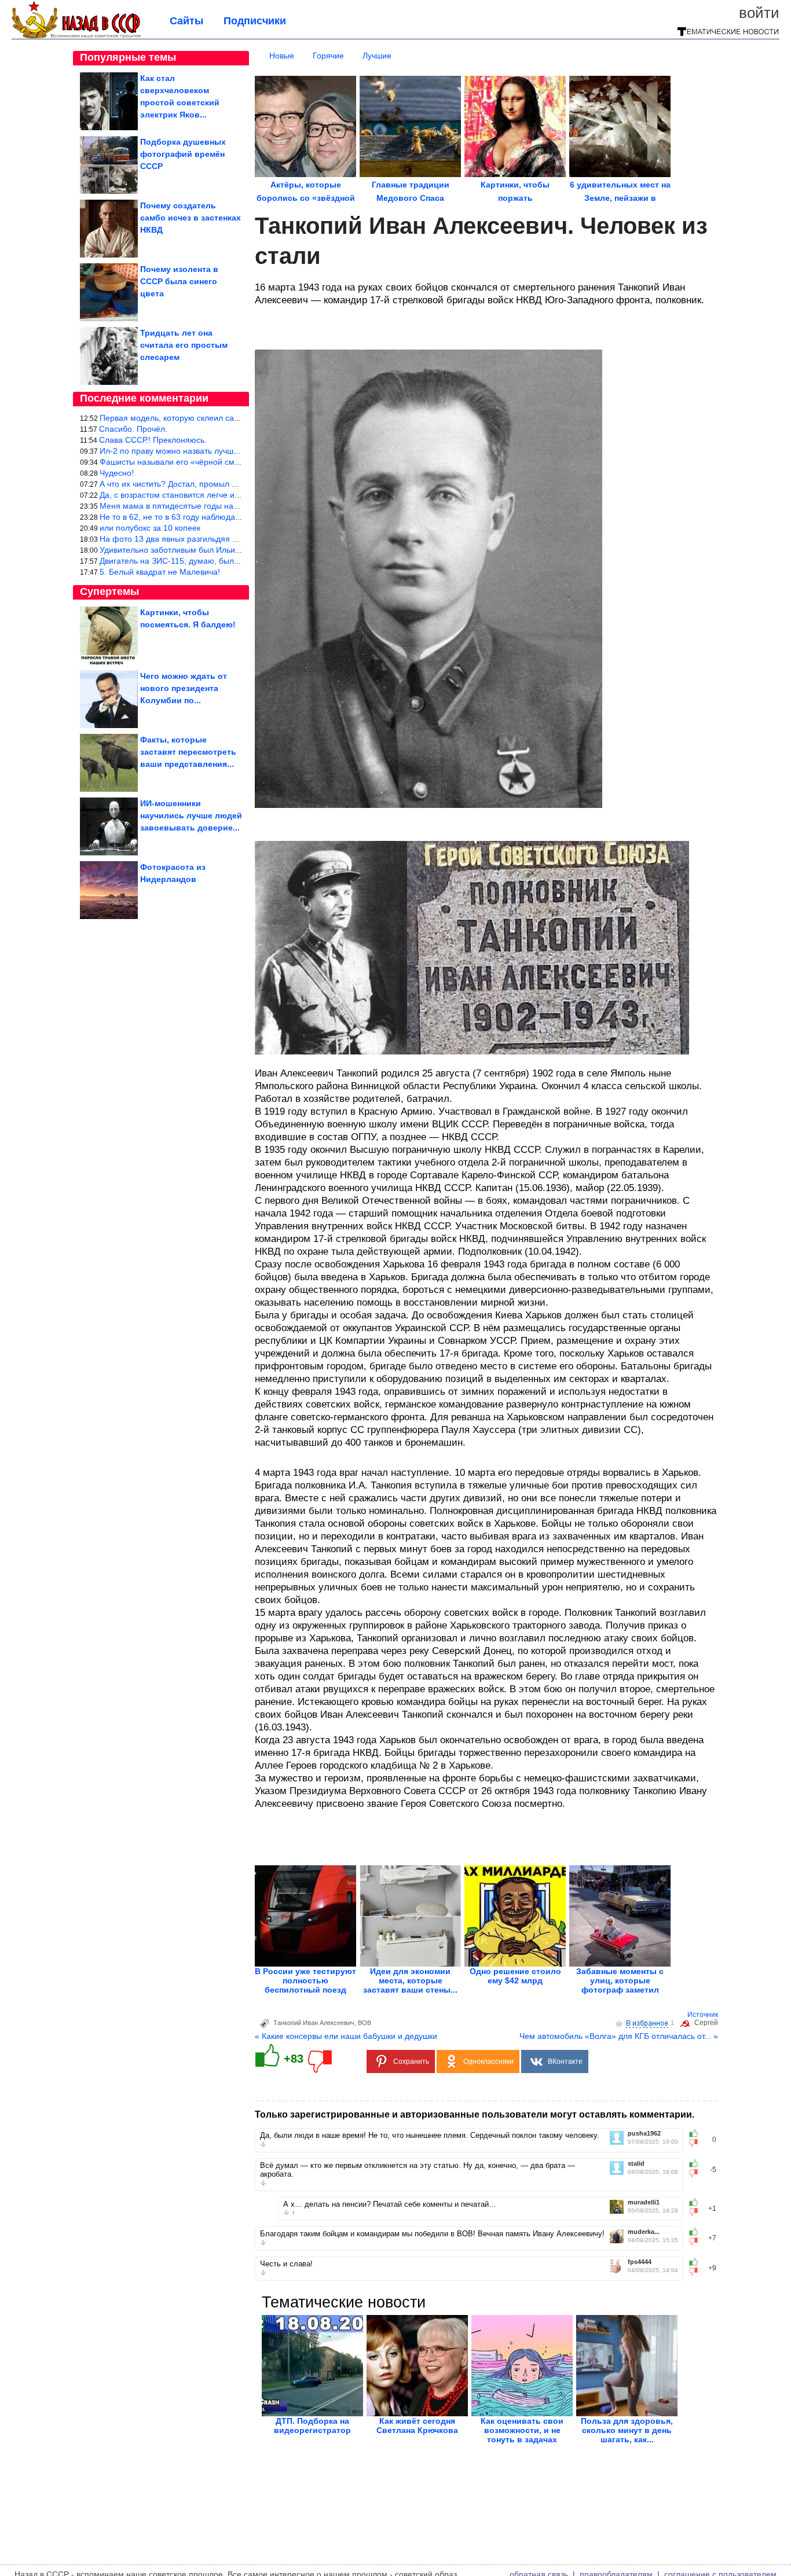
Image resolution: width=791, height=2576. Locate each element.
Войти (759, 13)
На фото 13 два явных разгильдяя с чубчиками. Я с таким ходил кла (230, 539)
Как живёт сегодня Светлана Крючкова (417, 2426)
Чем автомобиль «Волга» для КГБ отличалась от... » (619, 2036)
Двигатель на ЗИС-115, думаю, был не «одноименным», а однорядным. (237, 561)
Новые (282, 56)
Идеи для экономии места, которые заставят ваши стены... (410, 1980)
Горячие (328, 56)
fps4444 (640, 2262)
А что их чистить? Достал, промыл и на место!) (189, 484)
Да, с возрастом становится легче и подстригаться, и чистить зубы (226, 495)
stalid (636, 2164)
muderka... (644, 2232)
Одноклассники (488, 2061)
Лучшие (377, 56)
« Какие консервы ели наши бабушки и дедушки (346, 2036)
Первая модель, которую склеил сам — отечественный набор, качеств (234, 418)
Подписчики (255, 21)
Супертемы (109, 591)
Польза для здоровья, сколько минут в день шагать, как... (627, 2430)
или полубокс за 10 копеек (150, 528)
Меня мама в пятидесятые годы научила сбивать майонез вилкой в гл (233, 506)
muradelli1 (644, 2202)
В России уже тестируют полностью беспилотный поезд (305, 1980)
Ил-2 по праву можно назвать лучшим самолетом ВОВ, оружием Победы (239, 451)
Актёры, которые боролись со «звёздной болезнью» (306, 198)
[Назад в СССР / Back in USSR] (76, 36)
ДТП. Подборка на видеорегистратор (312, 2426)
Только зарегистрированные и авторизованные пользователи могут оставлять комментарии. (475, 2114)
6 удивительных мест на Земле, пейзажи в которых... (620, 198)
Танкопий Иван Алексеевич (314, 2023)
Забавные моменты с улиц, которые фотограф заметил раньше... (620, 1985)
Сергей (706, 2023)
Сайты (186, 21)
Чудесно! (117, 473)
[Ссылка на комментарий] (263, 2144)
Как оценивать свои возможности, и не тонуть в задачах (522, 2430)
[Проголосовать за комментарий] (697, 2143)
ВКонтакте (565, 2061)
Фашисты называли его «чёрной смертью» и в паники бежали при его (233, 462)
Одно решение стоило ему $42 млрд (515, 1976)
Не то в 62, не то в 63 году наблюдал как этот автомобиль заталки (225, 517)
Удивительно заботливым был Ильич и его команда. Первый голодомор (236, 550)
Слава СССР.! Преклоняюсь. (153, 440)
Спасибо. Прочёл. (133, 429)
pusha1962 (644, 2134)
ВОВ (365, 2023)
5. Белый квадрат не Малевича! (160, 572)
